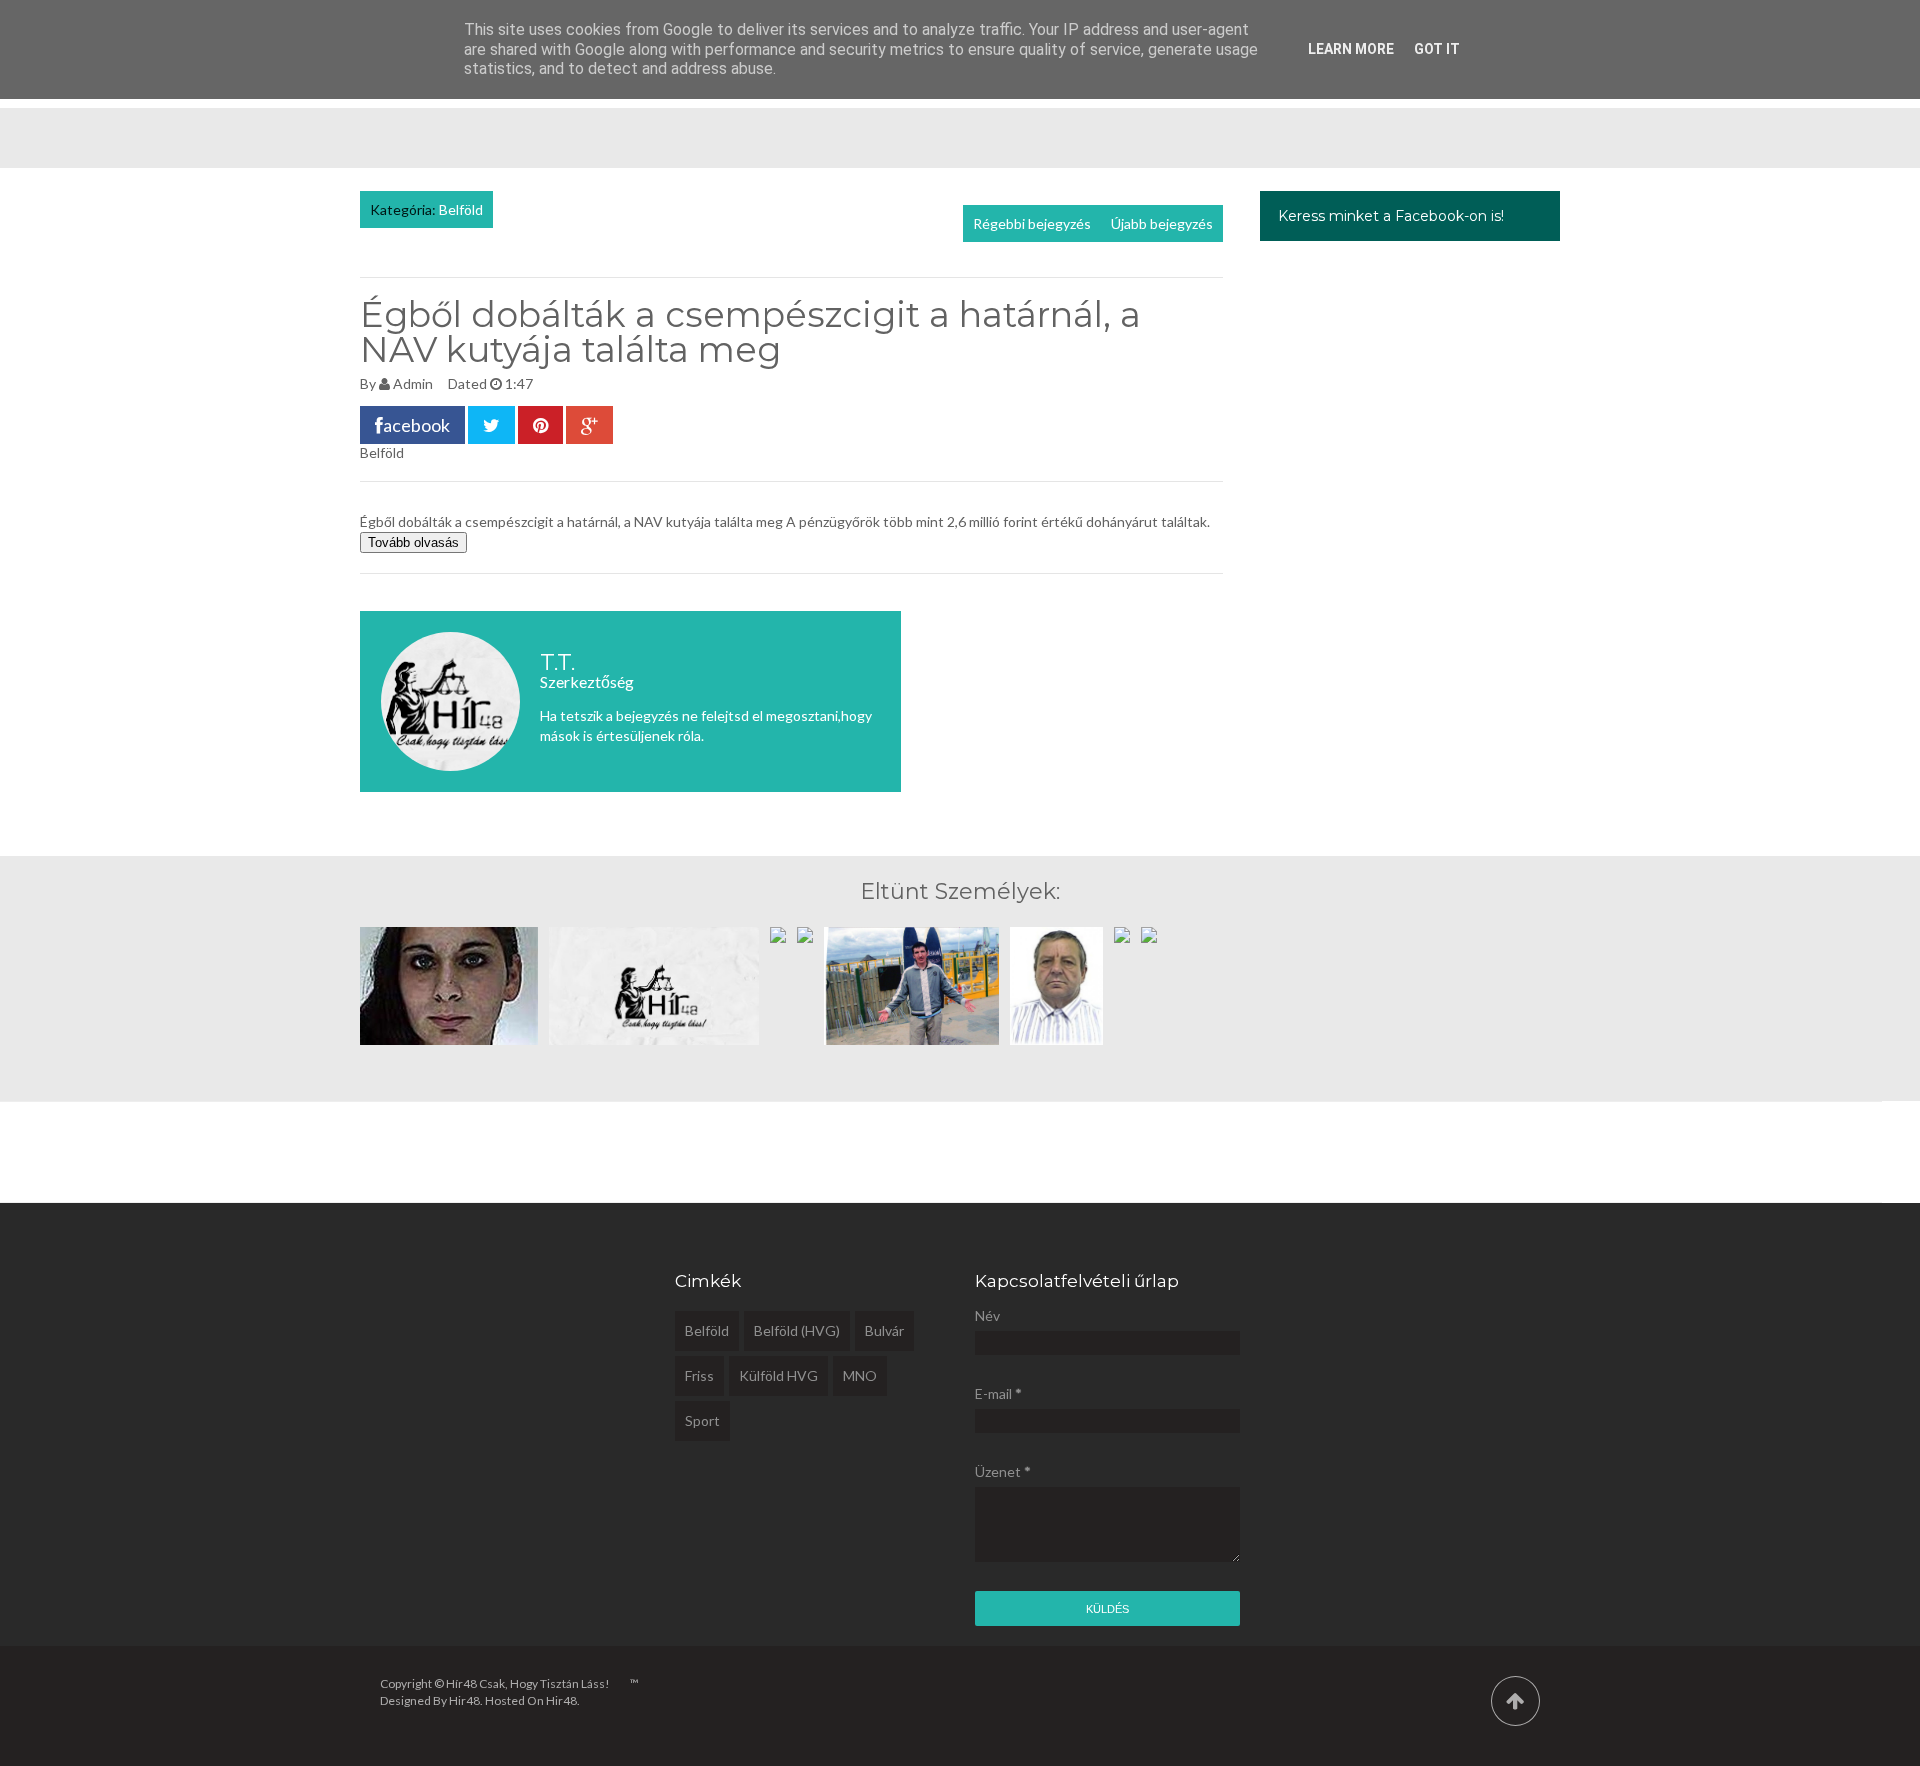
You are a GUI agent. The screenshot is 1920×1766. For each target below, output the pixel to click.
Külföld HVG (778, 1375)
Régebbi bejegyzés (1032, 223)
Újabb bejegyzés (1162, 223)
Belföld (461, 209)
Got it (1437, 49)
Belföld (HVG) (797, 1330)
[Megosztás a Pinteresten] (540, 425)
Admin (413, 383)
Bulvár (884, 1330)
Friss (699, 1375)
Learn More (1351, 49)
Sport (702, 1420)
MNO (860, 1375)
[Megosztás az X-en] (491, 425)
